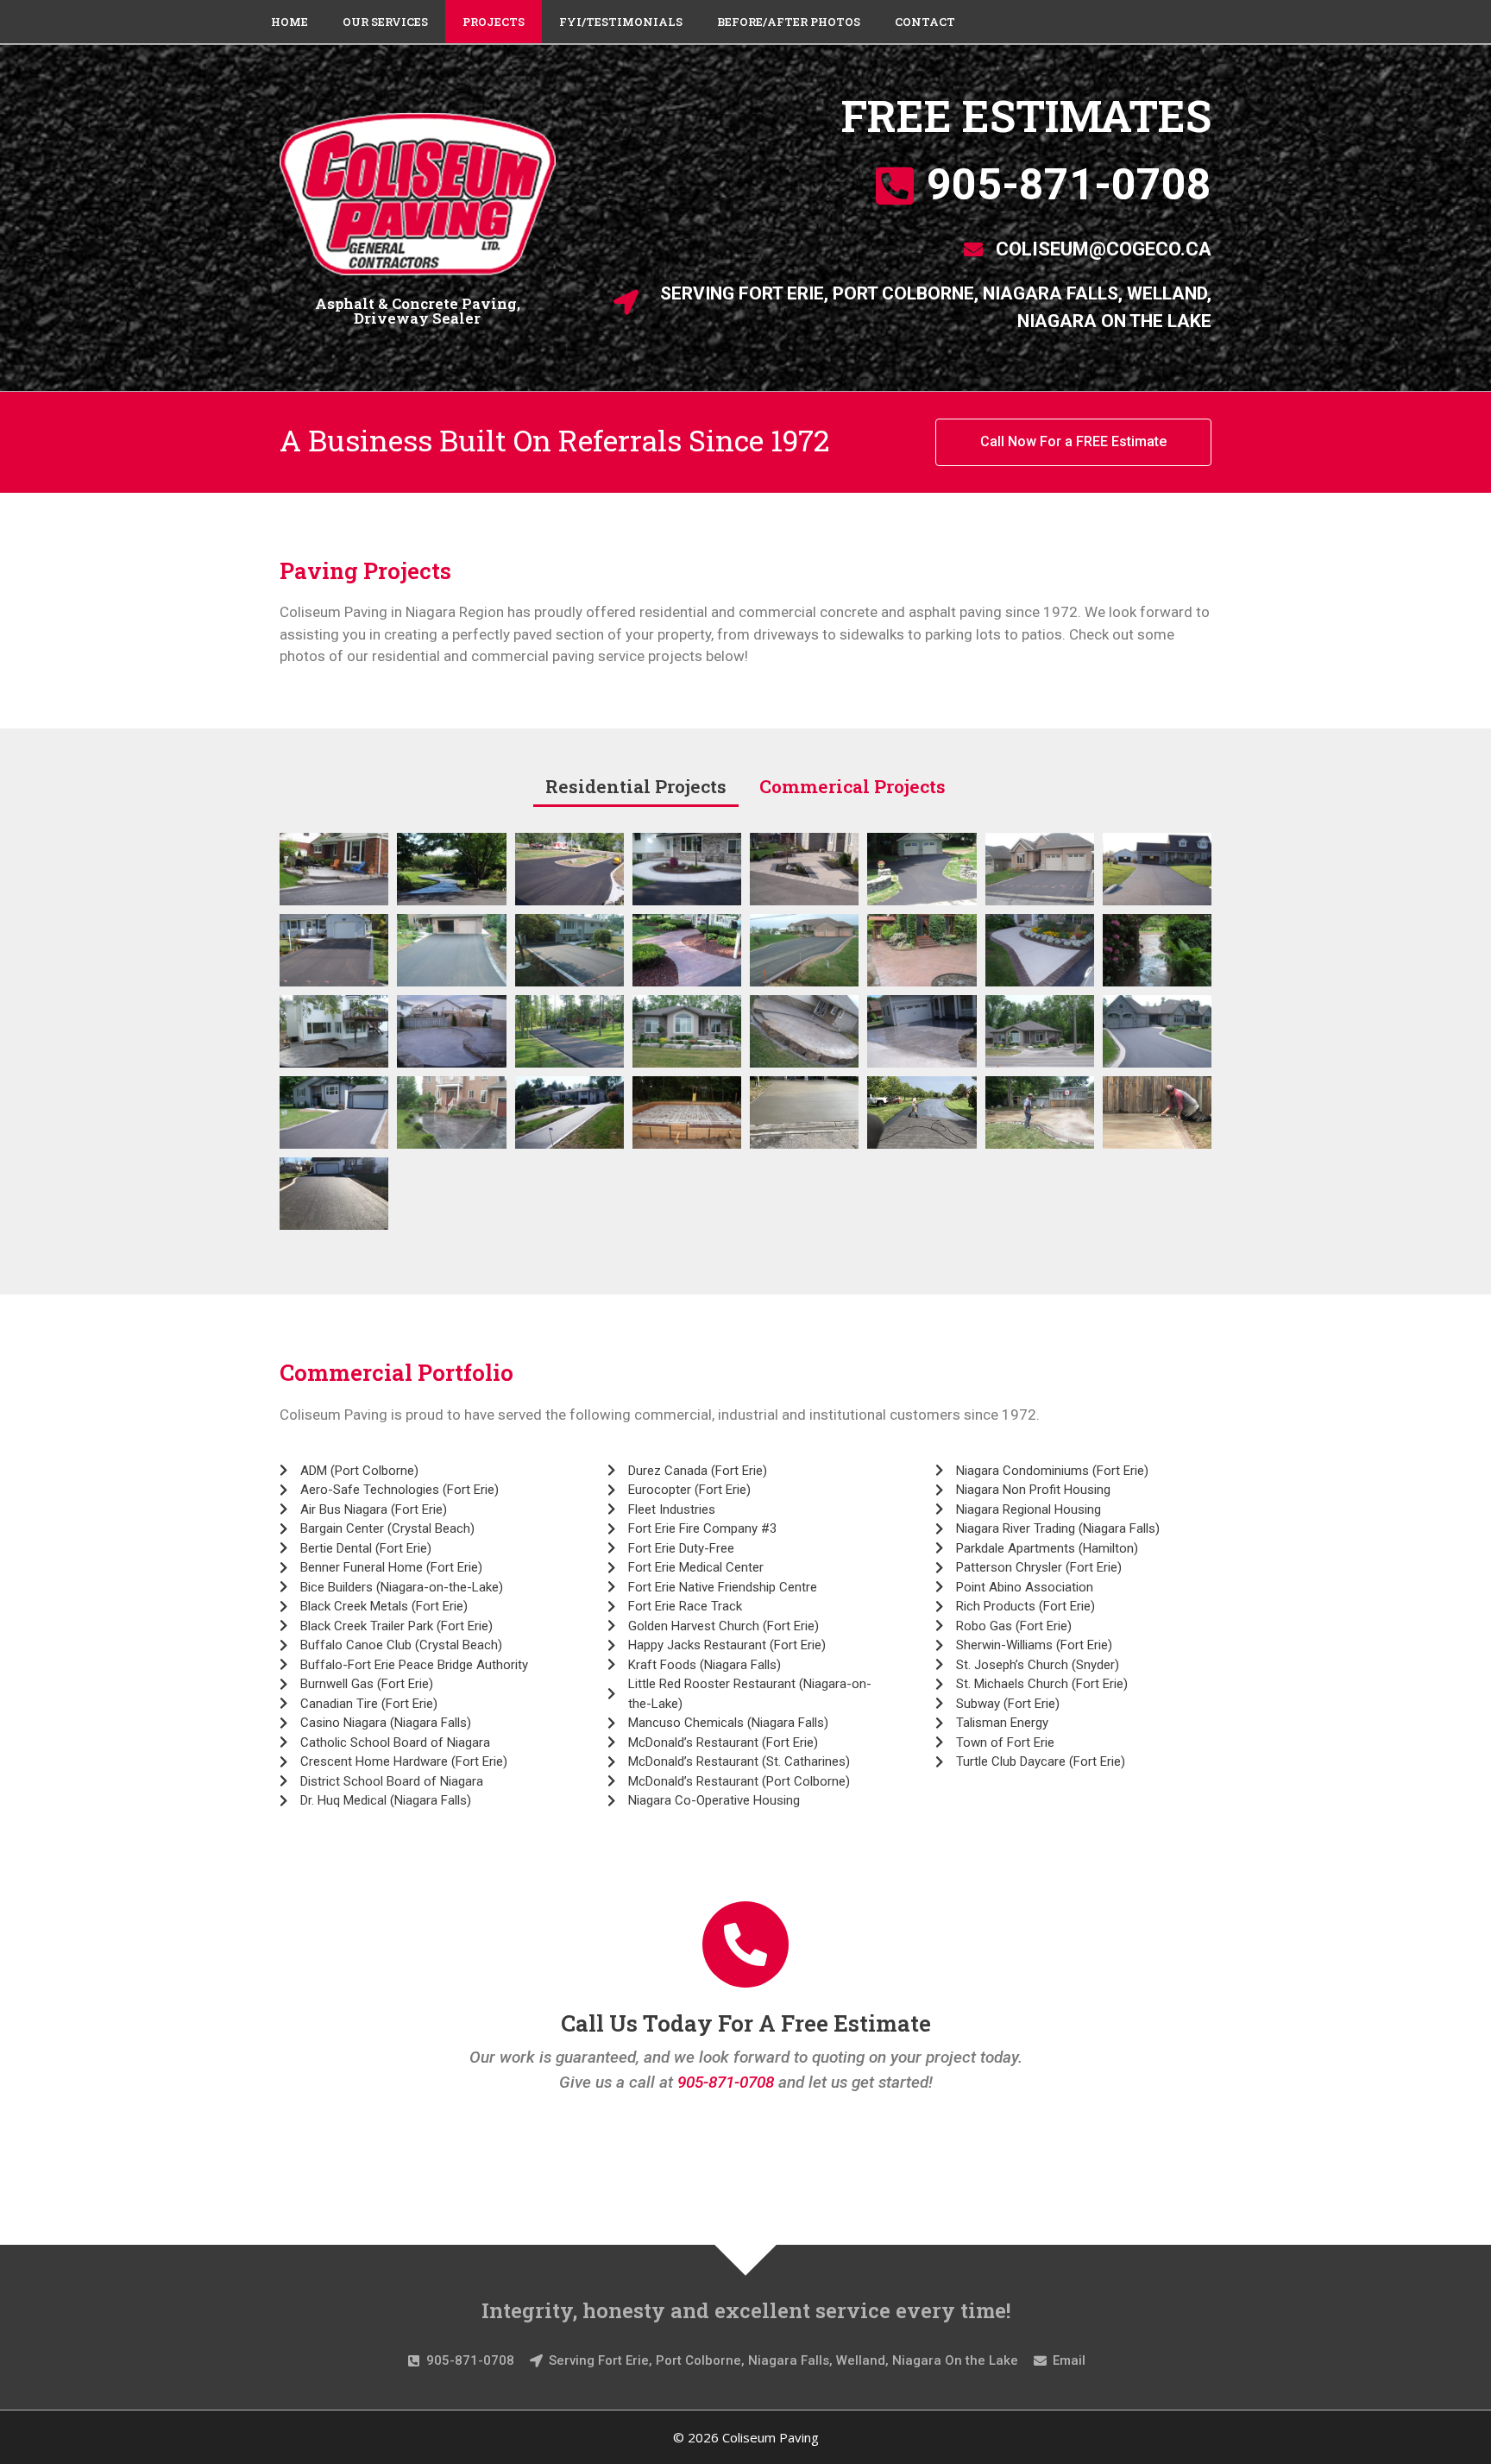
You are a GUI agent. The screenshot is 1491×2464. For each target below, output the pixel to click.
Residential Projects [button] (636, 786)
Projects (494, 22)
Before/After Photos (789, 22)
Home (289, 22)
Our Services (385, 22)
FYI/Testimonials (621, 22)
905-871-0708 (726, 2082)
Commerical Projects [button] (852, 786)
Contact (925, 22)
